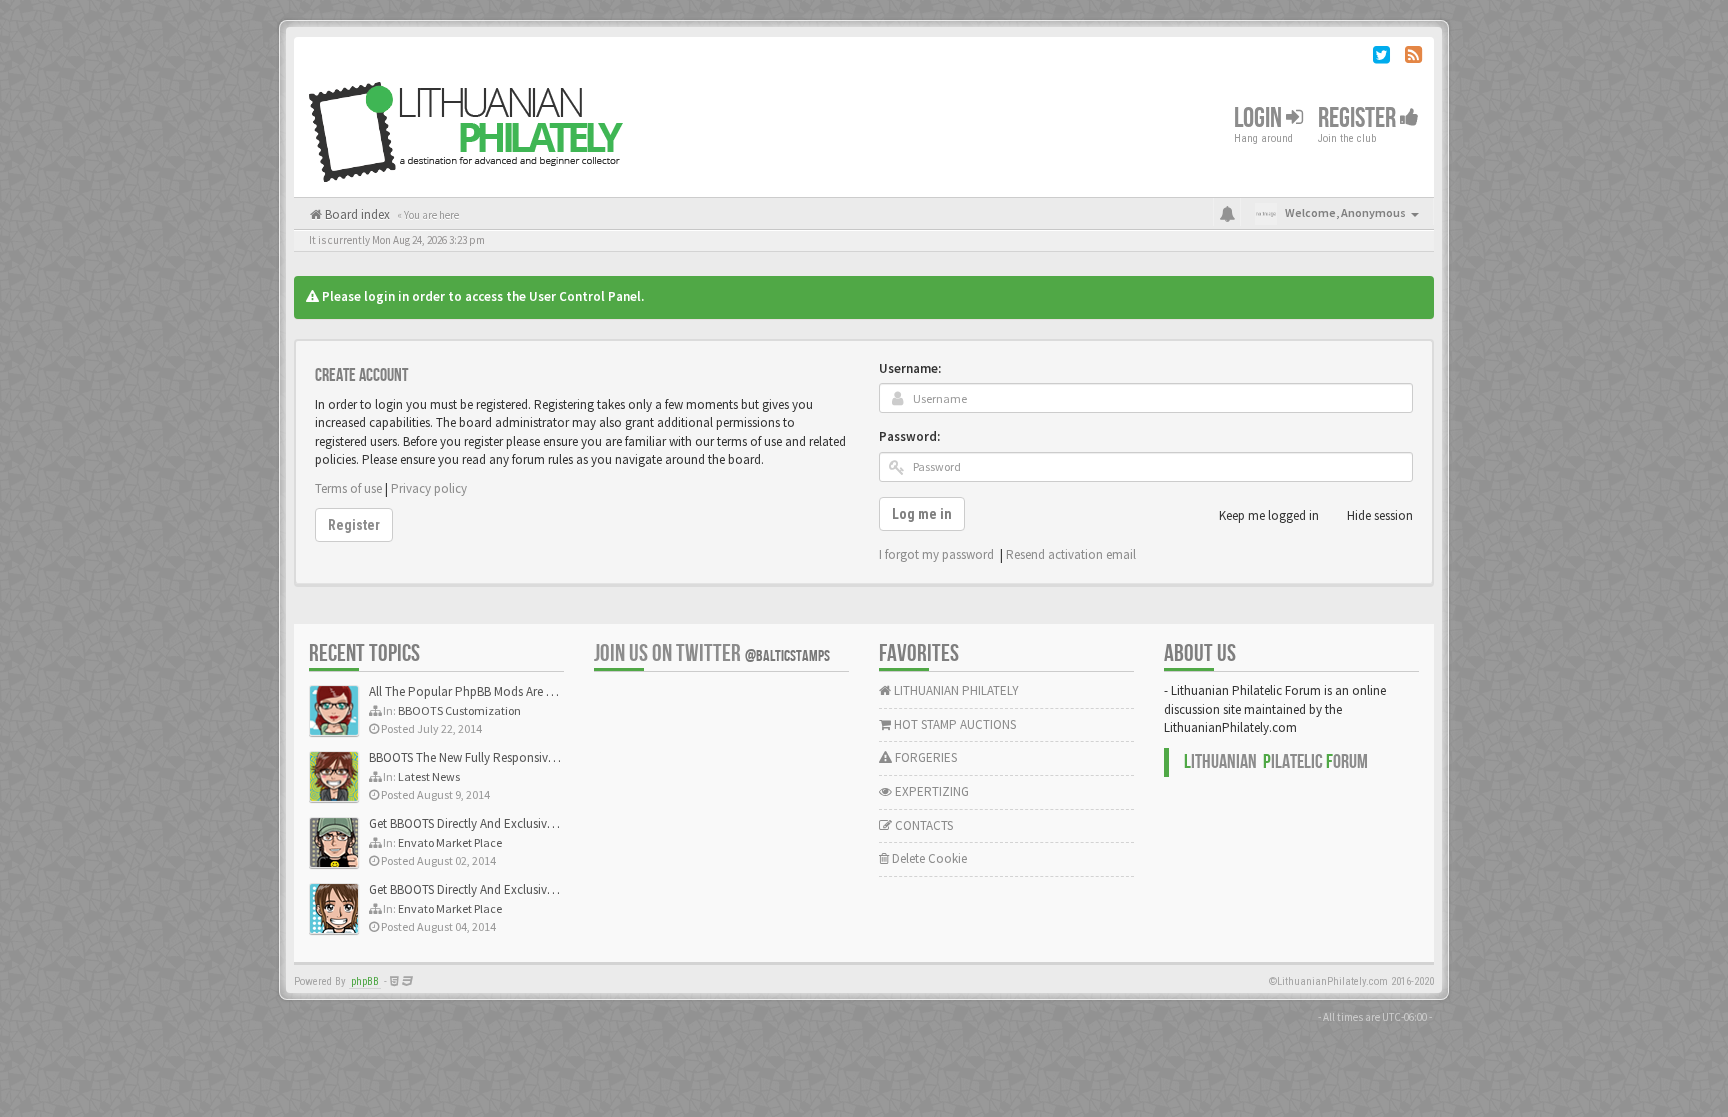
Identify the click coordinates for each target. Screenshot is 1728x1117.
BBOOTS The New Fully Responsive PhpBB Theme (501, 757)
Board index (356, 214)
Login (1260, 118)
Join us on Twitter (712, 653)
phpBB (365, 981)
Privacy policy (429, 488)
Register (1359, 118)
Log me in (922, 514)
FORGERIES (924, 757)
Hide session (1380, 515)
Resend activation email (1071, 554)
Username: (910, 368)
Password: (909, 436)
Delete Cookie (928, 858)
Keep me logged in (1269, 515)
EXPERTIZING (930, 791)
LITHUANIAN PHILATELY (955, 690)
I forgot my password (936, 554)
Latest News (429, 776)
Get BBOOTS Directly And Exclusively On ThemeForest (511, 823)
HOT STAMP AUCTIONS (953, 724)
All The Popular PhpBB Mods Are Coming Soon (495, 691)
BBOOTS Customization (459, 710)
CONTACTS (922, 825)
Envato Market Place (450, 842)
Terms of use (348, 488)
